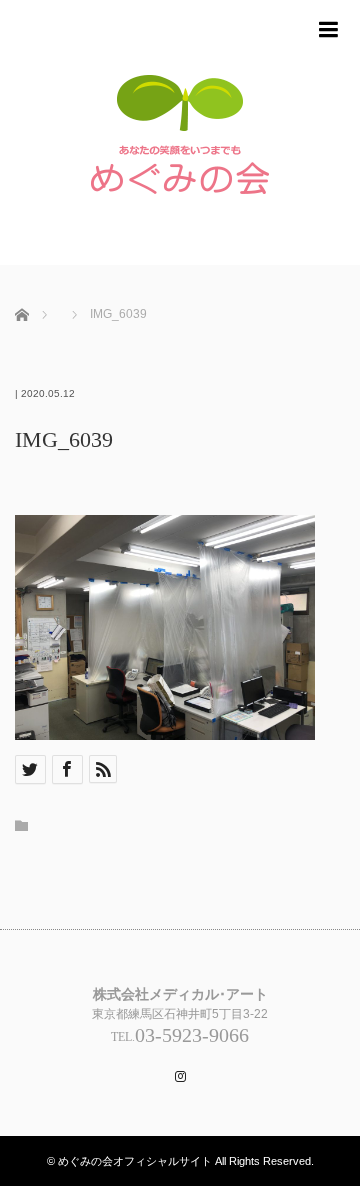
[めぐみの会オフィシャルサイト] (180, 142)
